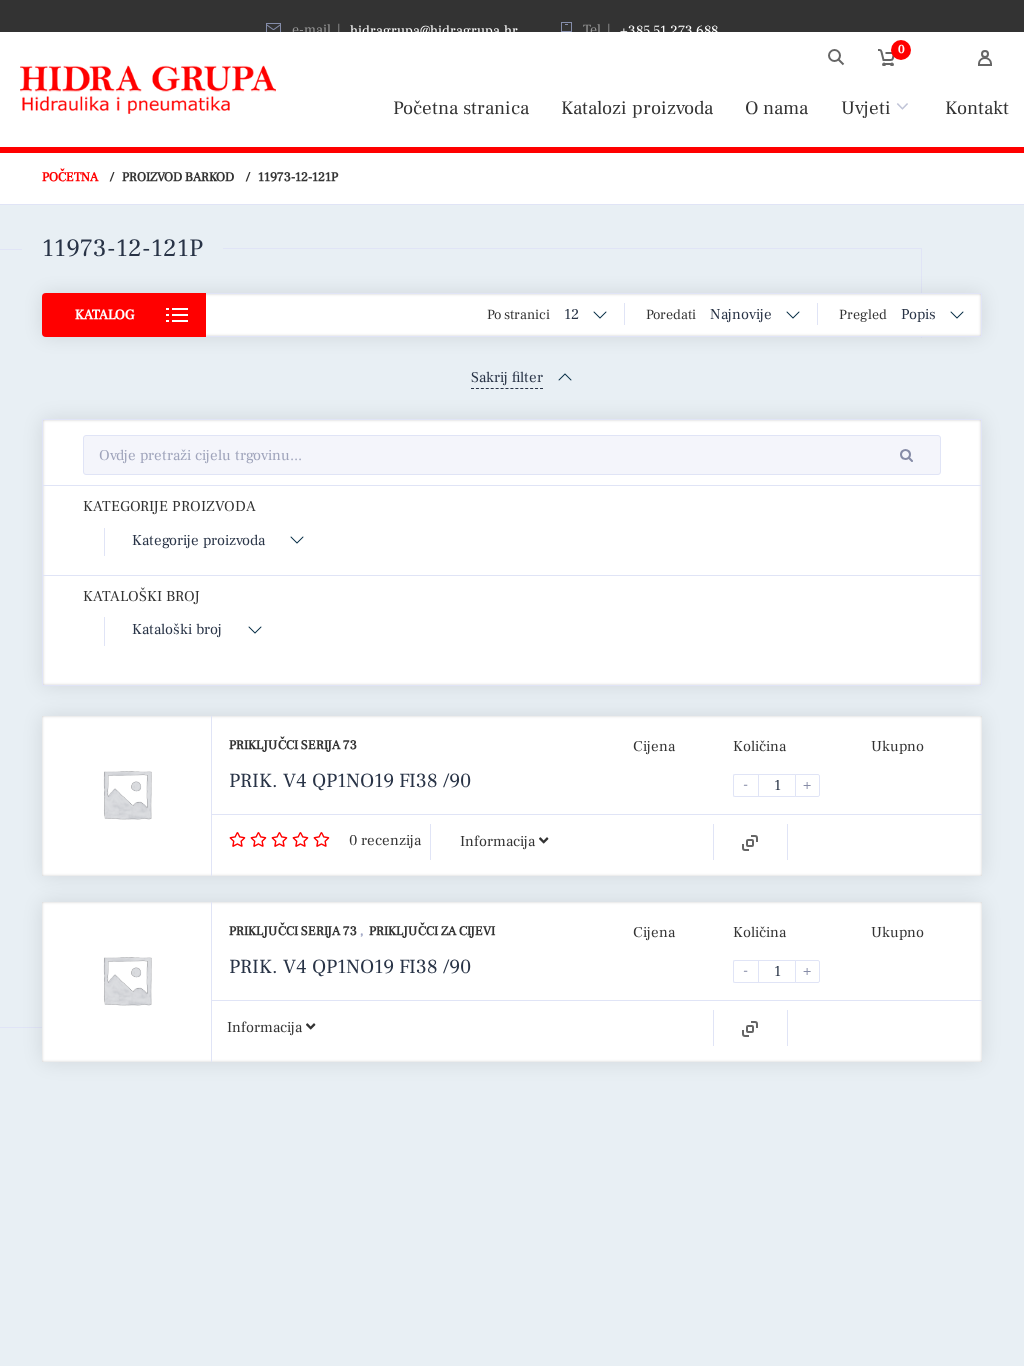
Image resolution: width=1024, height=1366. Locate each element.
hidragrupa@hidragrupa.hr (434, 31)
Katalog (104, 315)
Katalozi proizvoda (637, 108)
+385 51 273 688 (669, 31)
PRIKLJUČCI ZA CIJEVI (432, 931)
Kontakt (977, 108)
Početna (70, 177)
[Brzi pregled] (750, 843)
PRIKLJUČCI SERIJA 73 (293, 745)
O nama (776, 108)
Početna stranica (461, 108)
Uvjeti (866, 108)
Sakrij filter (507, 377)
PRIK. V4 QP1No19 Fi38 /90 (350, 781)
